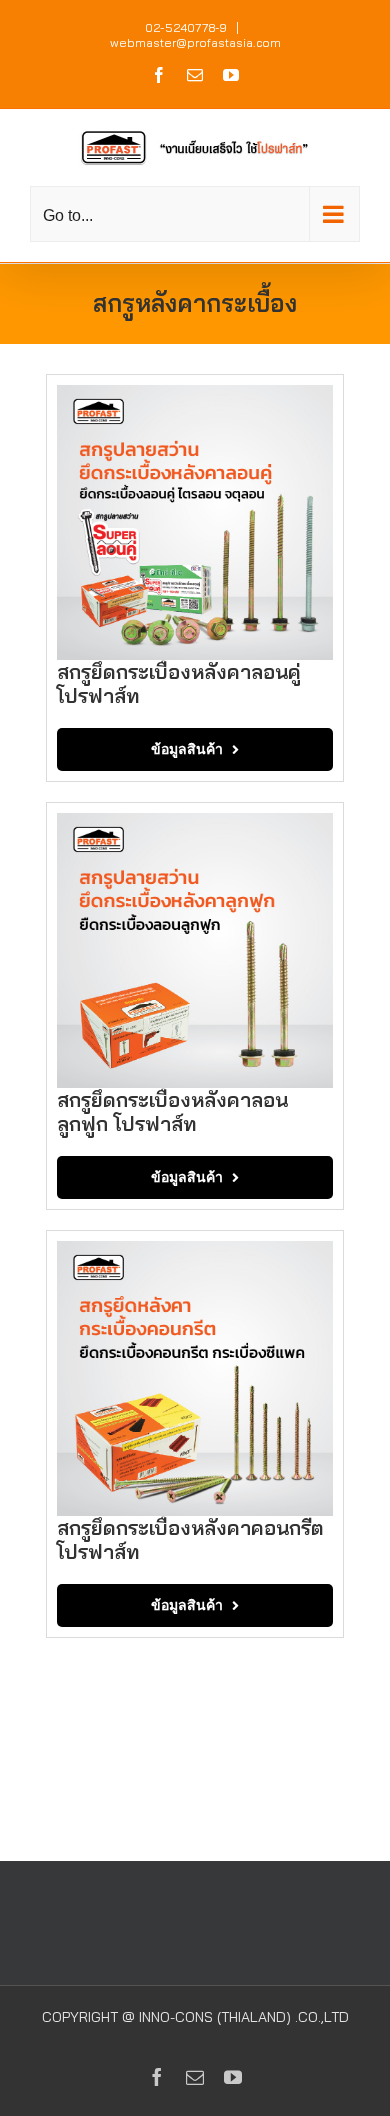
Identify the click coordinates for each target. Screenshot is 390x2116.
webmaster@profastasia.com (195, 42)
